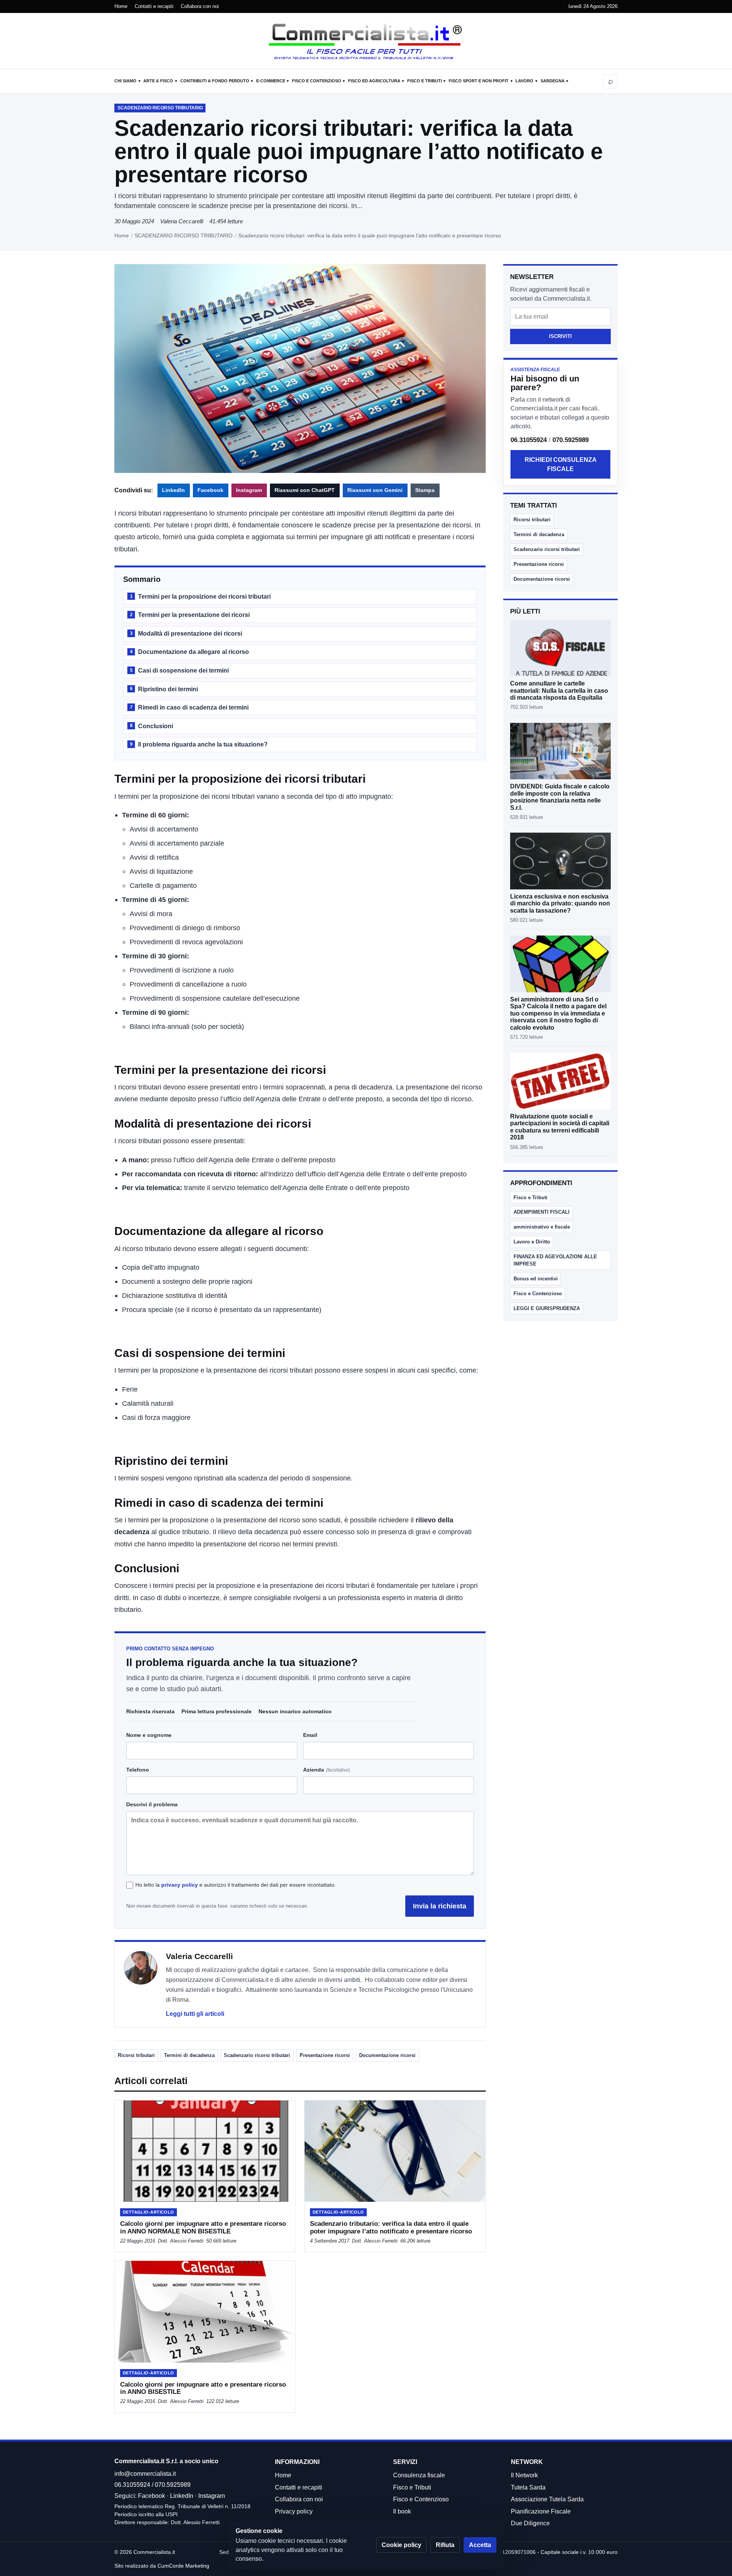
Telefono (138, 1770)
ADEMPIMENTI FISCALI (542, 1212)
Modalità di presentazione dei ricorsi (186, 634)
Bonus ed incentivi (536, 1279)
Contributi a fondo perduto (215, 81)
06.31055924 (529, 440)
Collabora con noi (200, 6)
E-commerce (271, 81)
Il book (402, 2511)
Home (121, 6)
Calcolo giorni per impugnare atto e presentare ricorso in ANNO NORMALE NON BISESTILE (203, 2227)
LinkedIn (173, 490)
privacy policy (180, 1885)
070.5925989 (571, 440)
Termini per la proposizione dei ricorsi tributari (200, 597)
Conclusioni (152, 726)
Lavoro (524, 81)
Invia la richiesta (440, 1906)
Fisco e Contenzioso (317, 81)
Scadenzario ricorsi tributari (257, 2055)
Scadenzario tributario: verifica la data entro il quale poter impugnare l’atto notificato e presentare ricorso (391, 2227)
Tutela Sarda (528, 2487)
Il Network (524, 2475)
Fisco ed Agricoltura (374, 81)
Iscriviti (560, 336)
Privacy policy (294, 2511)
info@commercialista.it (145, 2474)
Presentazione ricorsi (325, 2055)
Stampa (425, 490)
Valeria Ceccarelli (182, 221)
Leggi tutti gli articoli (195, 2014)
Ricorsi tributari (136, 2055)
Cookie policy (401, 2545)
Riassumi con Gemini (375, 490)
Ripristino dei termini (164, 689)
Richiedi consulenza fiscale (561, 464)
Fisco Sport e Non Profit (479, 81)
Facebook (210, 490)
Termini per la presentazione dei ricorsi (190, 615)
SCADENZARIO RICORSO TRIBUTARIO (184, 235)
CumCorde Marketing (183, 2566)
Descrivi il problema (152, 1804)
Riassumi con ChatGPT (305, 490)
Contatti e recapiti (154, 6)
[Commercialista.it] (366, 42)
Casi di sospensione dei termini (179, 670)
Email (310, 1735)
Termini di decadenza (189, 2055)
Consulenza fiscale (419, 2475)
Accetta (480, 2545)
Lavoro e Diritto (532, 1242)
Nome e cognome (149, 1735)
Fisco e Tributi (425, 81)
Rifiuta (445, 2545)
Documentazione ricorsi (387, 2055)
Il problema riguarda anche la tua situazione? (199, 744)
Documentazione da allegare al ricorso (189, 652)
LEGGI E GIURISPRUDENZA (547, 1308)
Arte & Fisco (158, 81)
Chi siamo (125, 81)
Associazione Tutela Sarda (547, 2499)
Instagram (249, 490)
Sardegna (553, 81)
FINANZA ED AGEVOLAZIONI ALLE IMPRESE (555, 1260)
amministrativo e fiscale (542, 1227)
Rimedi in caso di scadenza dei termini (189, 707)
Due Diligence (530, 2523)
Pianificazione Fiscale (541, 2511)
